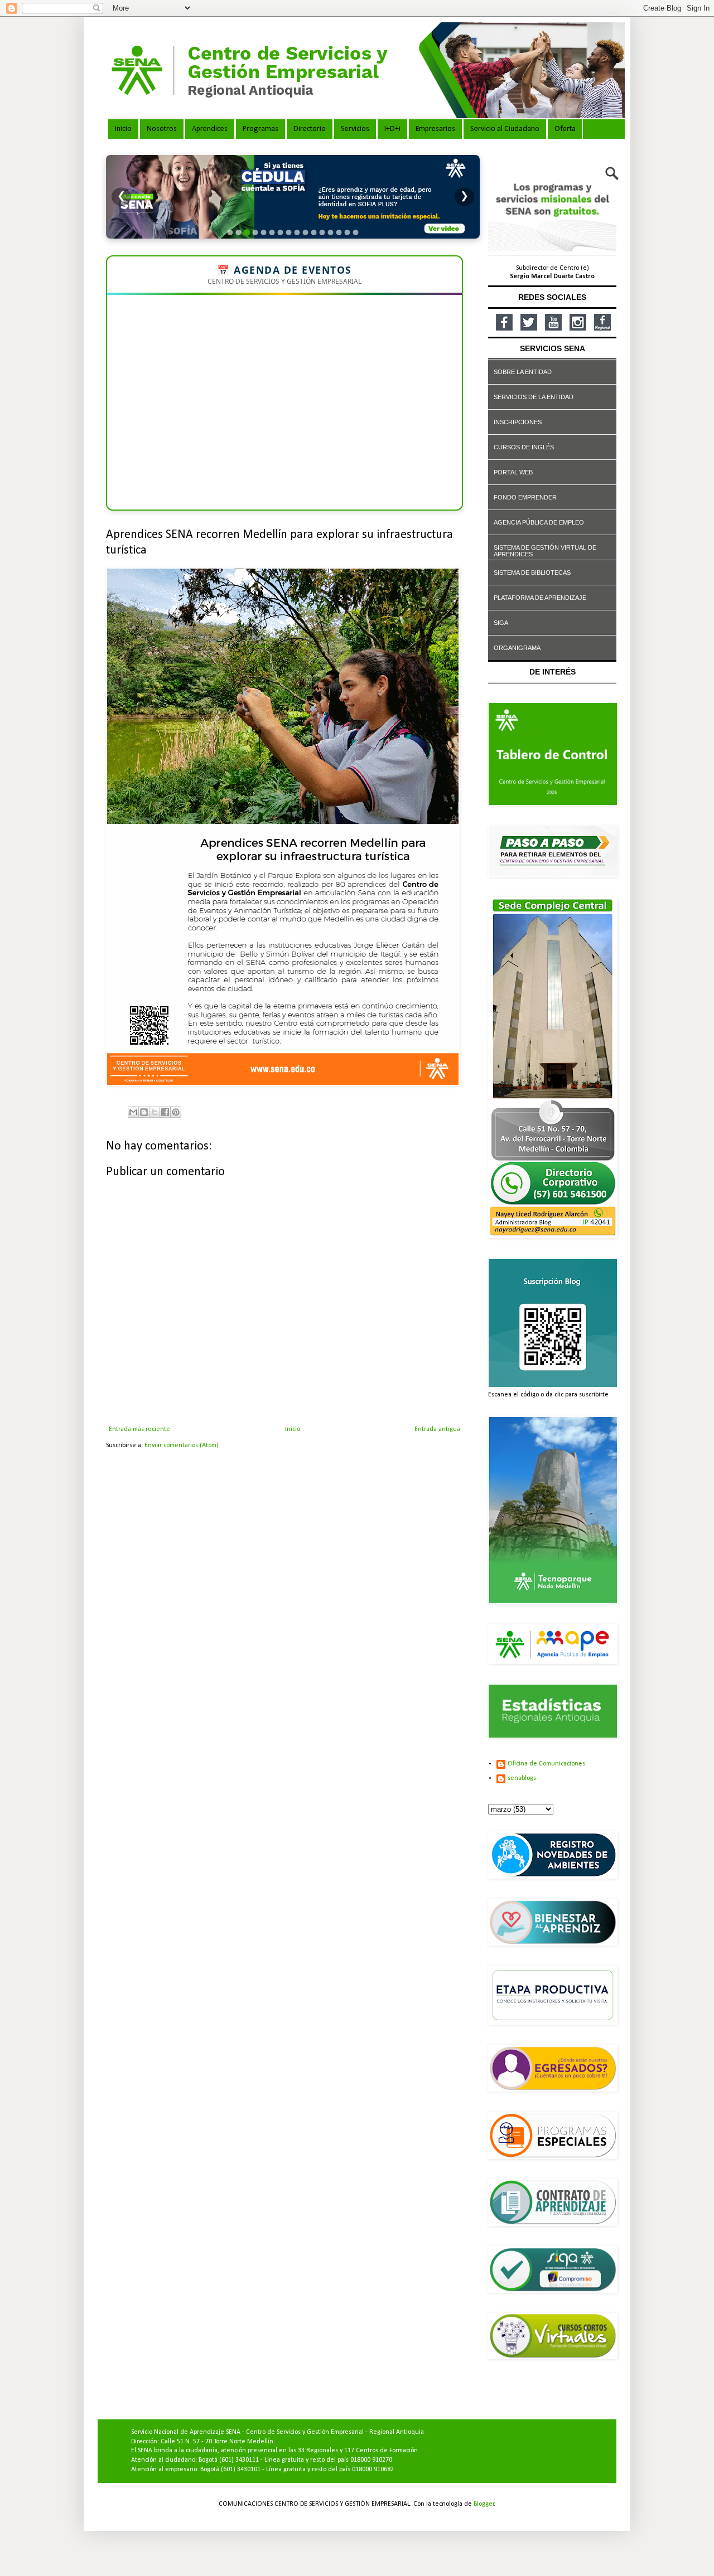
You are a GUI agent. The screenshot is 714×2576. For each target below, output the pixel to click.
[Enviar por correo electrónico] (133, 1112)
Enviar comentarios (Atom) (182, 1445)
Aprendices (210, 129)
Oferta (565, 129)
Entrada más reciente (139, 1429)
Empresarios (435, 129)
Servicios (355, 129)
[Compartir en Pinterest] (176, 1112)
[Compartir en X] (155, 1112)
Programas (260, 129)
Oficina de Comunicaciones (546, 1764)
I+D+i (392, 129)
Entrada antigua (437, 1429)
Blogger (484, 2504)
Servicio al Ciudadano (505, 129)
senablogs (522, 1778)
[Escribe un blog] (144, 1112)
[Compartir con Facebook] (165, 1112)
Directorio (310, 129)
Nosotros (162, 129)
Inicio (123, 129)
